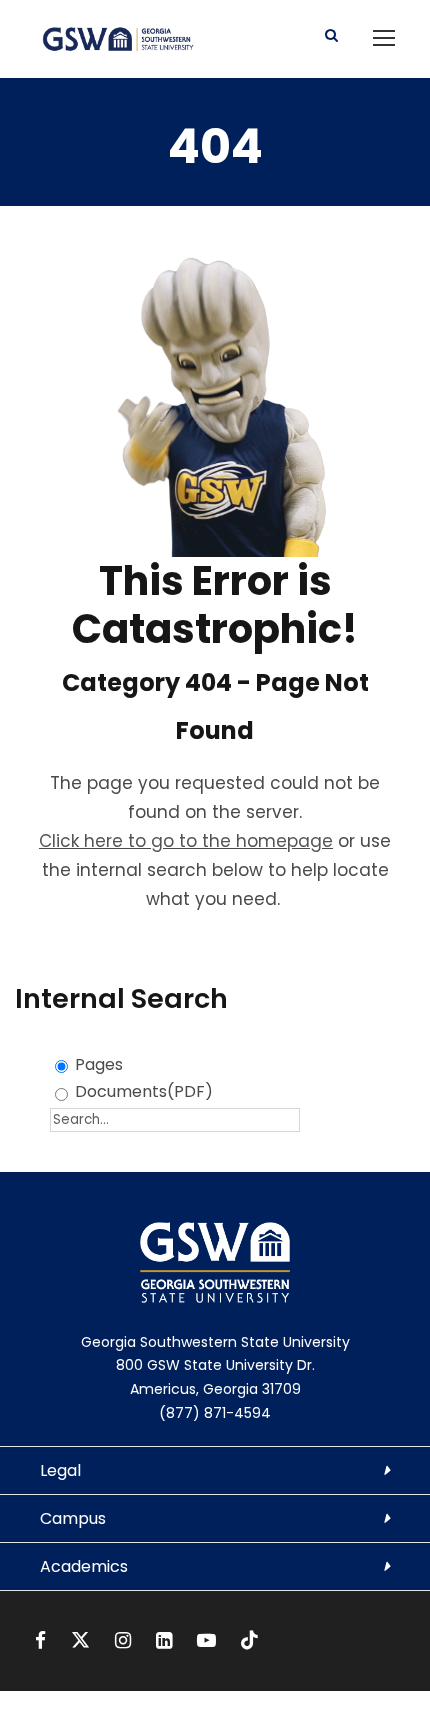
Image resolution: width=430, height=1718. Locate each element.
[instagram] (125, 1640)
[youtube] (209, 1640)
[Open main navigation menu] (384, 38)
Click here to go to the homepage (186, 841)
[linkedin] (166, 1640)
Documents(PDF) (144, 1091)
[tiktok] (249, 1640)
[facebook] (43, 1640)
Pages (99, 1064)
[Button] (331, 35)
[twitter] (83, 1640)
